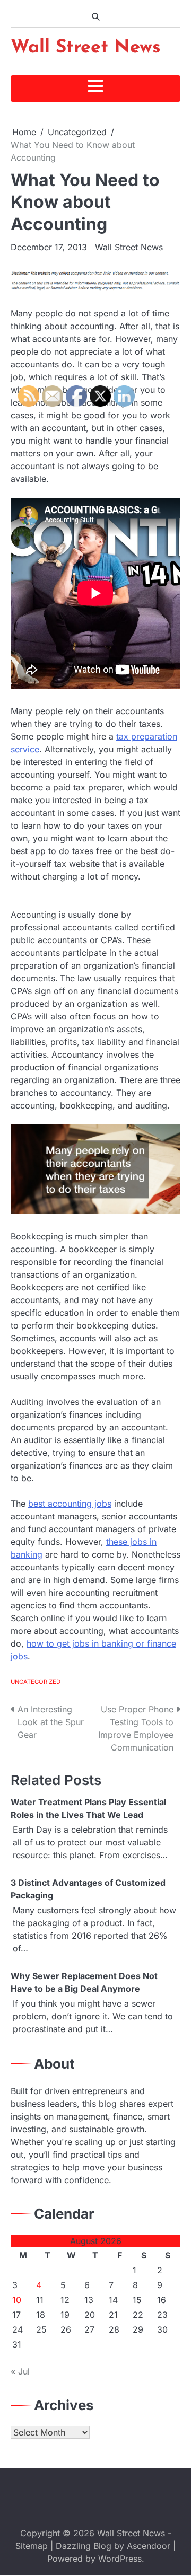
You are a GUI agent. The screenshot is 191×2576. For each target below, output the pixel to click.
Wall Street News (86, 48)
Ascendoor (149, 2546)
